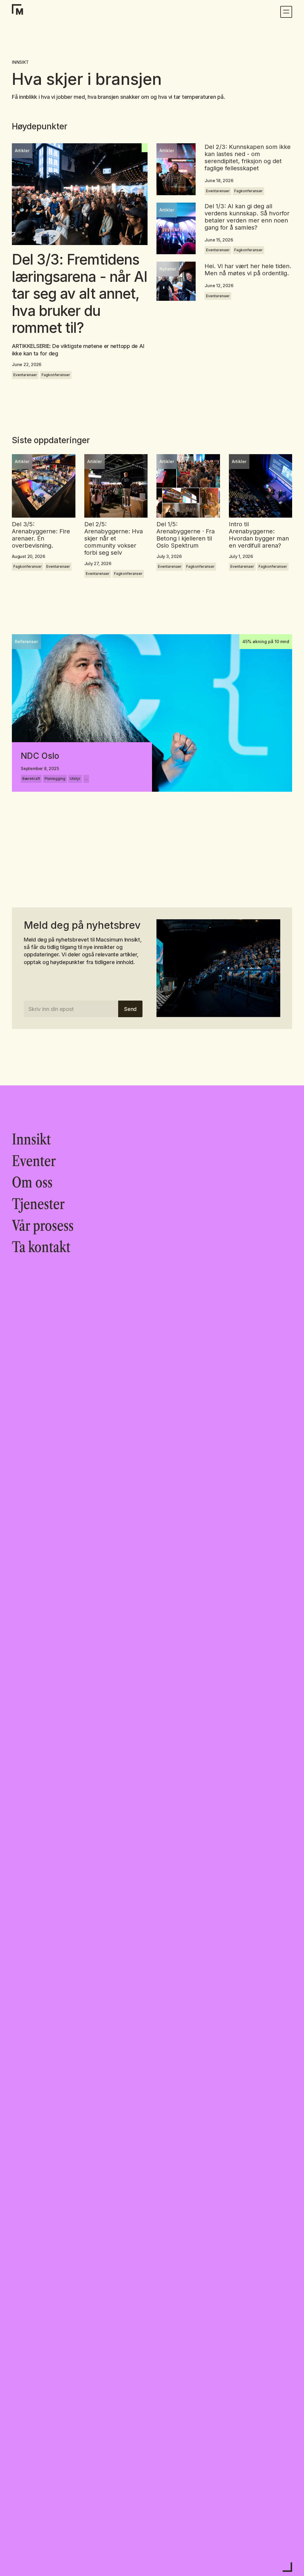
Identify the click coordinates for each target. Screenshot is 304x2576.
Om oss (32, 1182)
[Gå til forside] (20, 12)
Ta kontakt (41, 1247)
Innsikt (31, 1139)
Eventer (34, 1161)
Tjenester (38, 1204)
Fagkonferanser (56, 375)
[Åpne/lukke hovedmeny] (286, 12)
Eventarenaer (25, 375)
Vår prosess (43, 1226)
